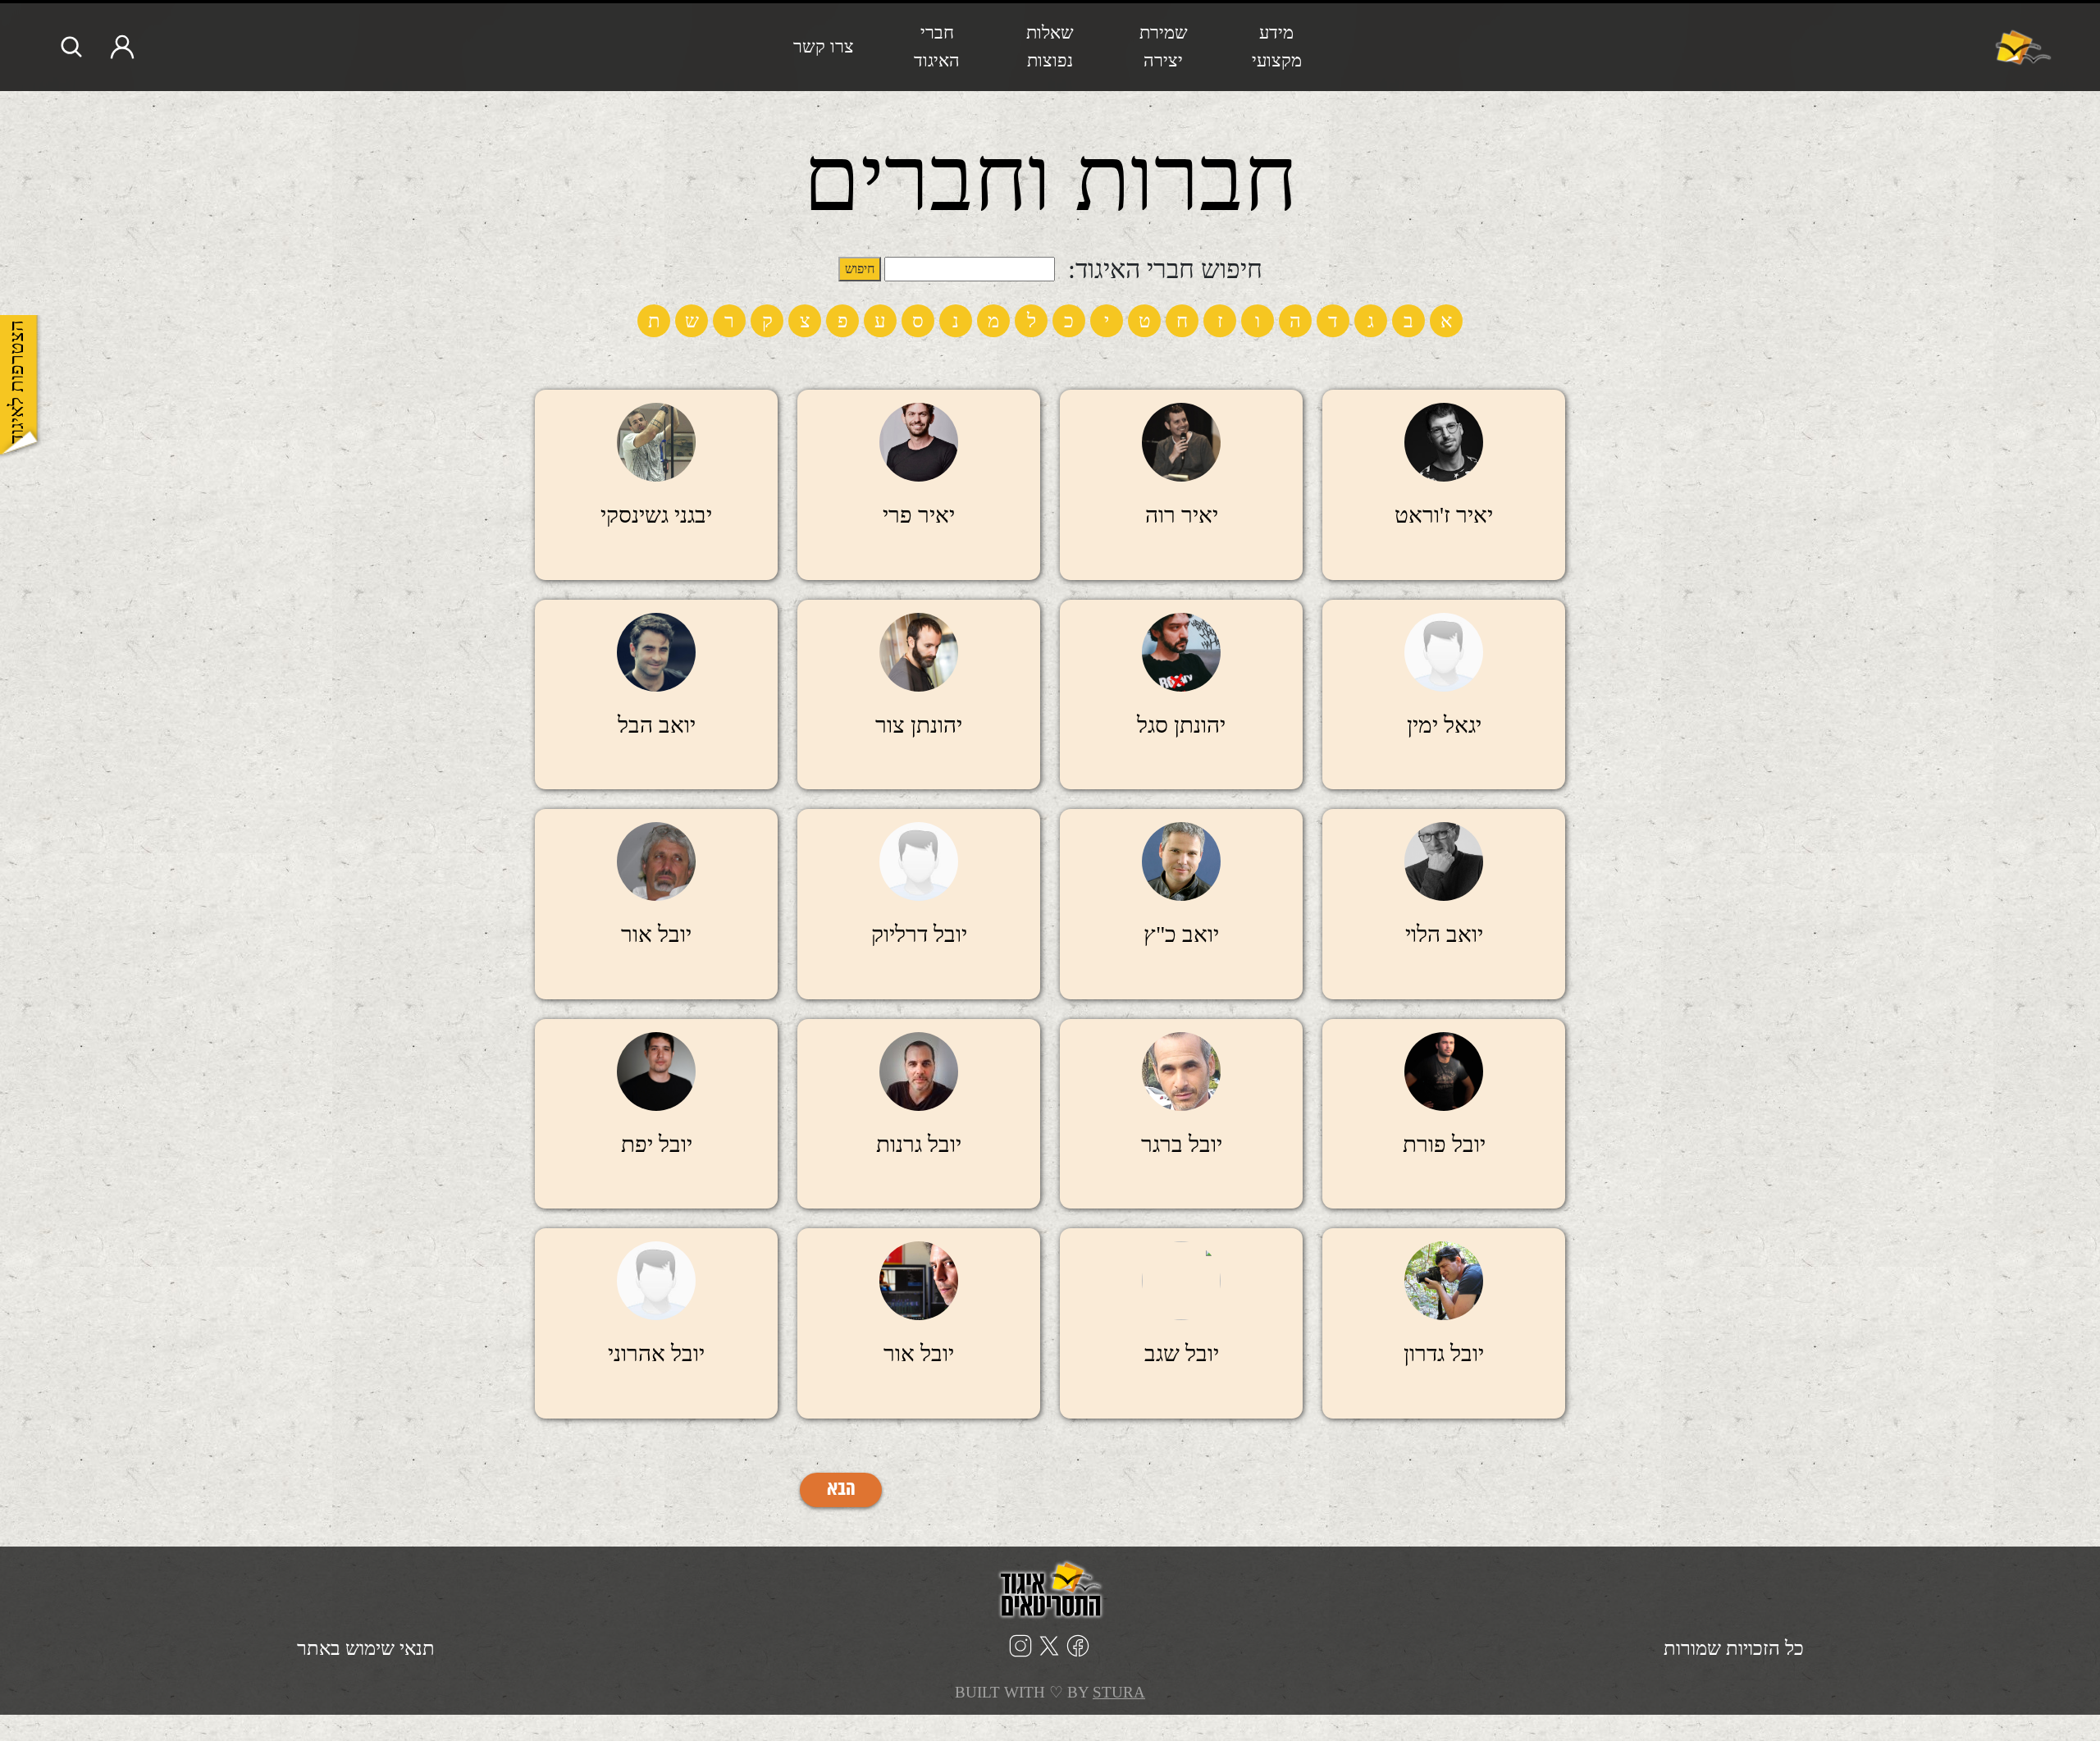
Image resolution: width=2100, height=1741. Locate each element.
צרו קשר (824, 46)
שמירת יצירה (1164, 46)
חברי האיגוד (937, 46)
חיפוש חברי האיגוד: (1165, 269)
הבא (841, 1490)
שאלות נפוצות (1050, 46)
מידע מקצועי (1277, 46)
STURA (1119, 1692)
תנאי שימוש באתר (366, 1648)
